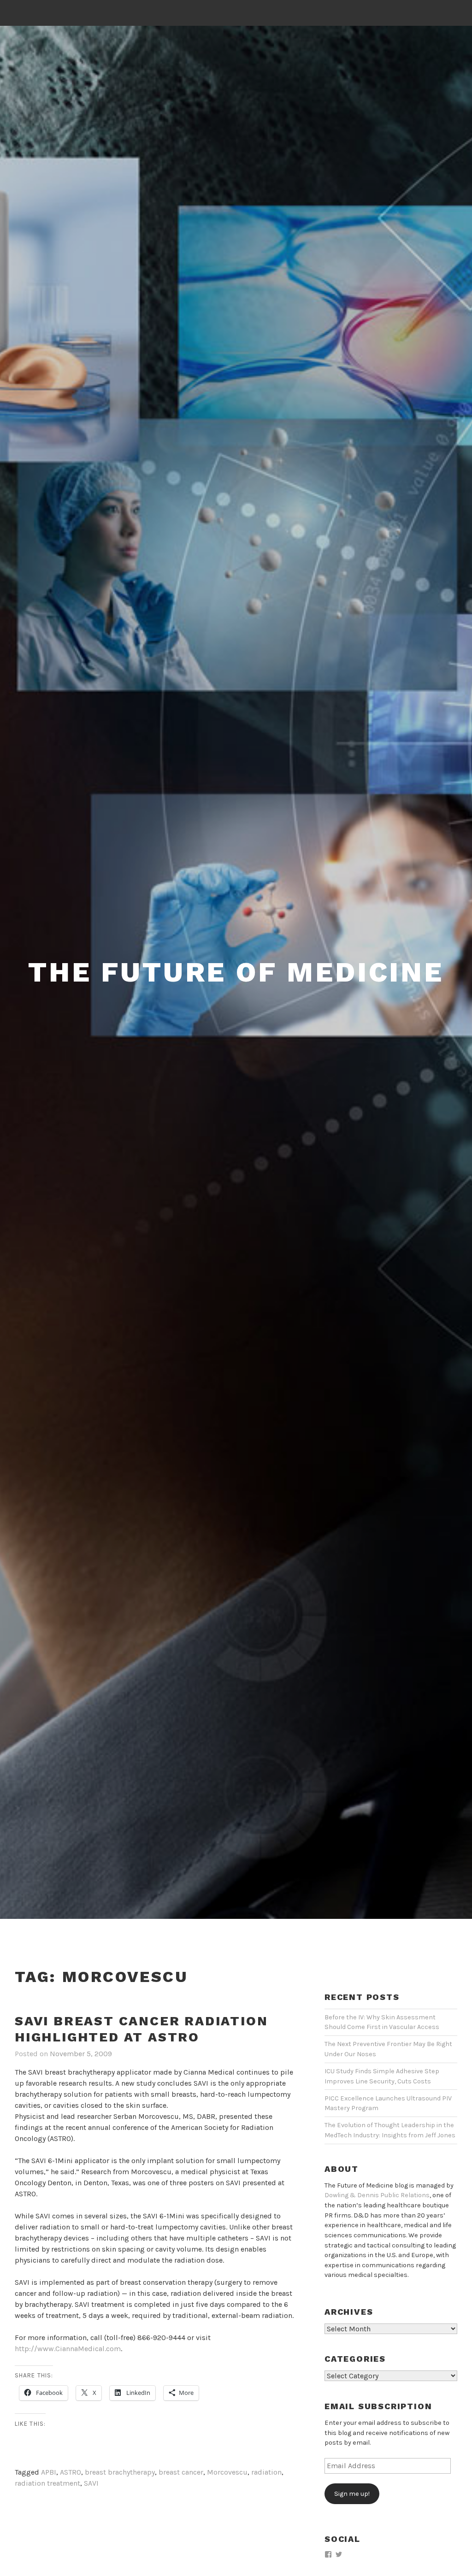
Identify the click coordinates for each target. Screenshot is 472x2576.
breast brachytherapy (120, 2472)
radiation (266, 2472)
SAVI (91, 2483)
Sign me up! (352, 2494)
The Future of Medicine (236, 972)
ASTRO (71, 2472)
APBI (49, 2472)
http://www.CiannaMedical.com (68, 2349)
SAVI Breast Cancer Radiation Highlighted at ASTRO (141, 2029)
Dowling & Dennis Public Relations (377, 2195)
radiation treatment (47, 2483)
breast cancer (181, 2472)
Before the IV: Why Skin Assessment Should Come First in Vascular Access (382, 2022)
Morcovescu (227, 2472)
